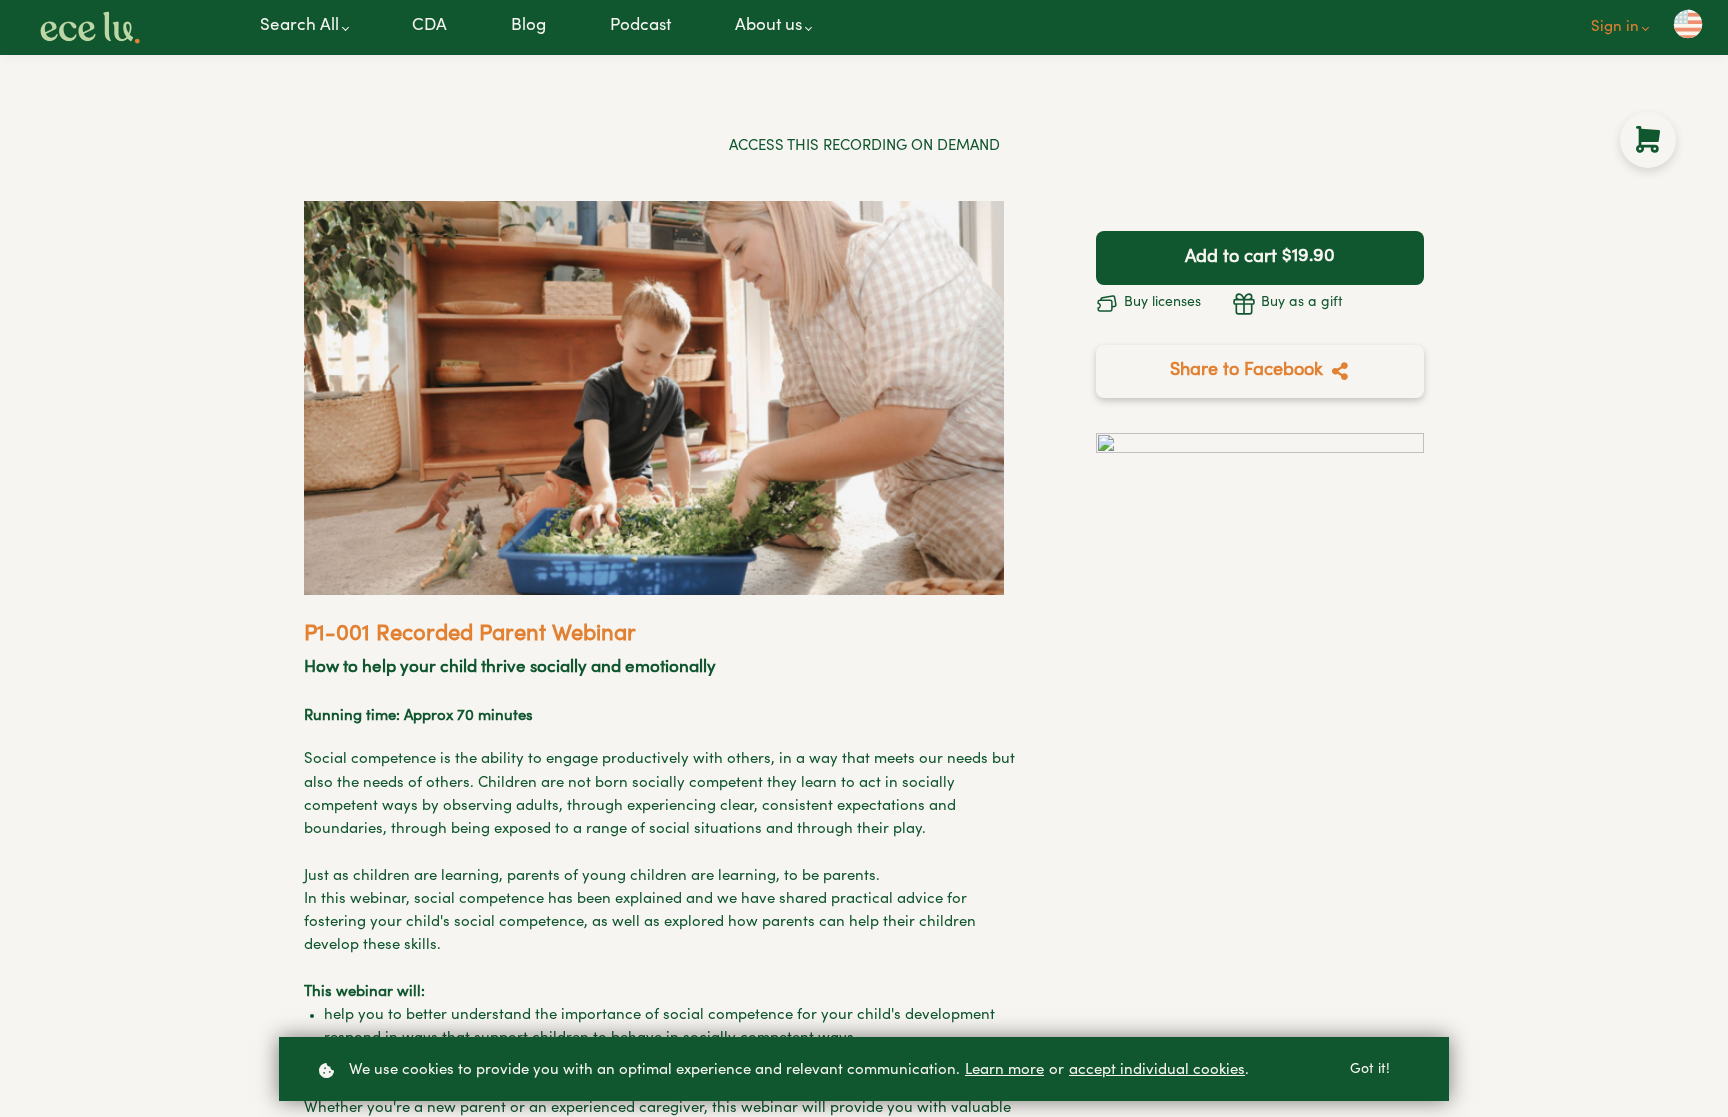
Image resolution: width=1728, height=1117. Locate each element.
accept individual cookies (1157, 1070)
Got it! (1370, 1070)
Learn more (1004, 1070)
